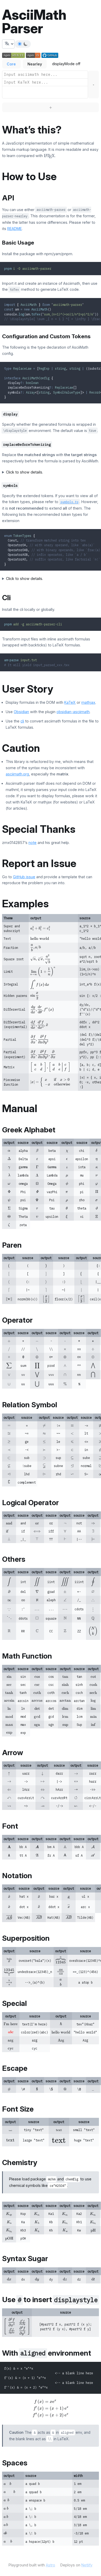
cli (22, 721)
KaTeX (70, 702)
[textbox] (45, 75)
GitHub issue (24, 877)
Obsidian (21, 712)
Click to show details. (24, 472)
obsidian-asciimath (73, 712)
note (33, 843)
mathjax (88, 702)
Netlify (87, 2565)
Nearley (35, 64)
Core (11, 64)
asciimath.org (17, 774)
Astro (51, 2565)
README (15, 229)
